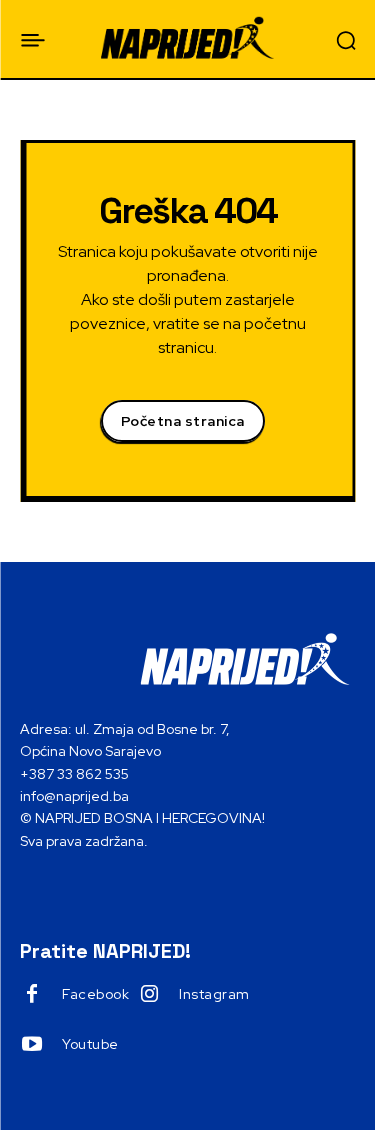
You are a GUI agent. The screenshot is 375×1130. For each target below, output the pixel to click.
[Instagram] (149, 995)
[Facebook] (32, 995)
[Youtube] (32, 1045)
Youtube (90, 1044)
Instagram (214, 994)
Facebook (95, 994)
